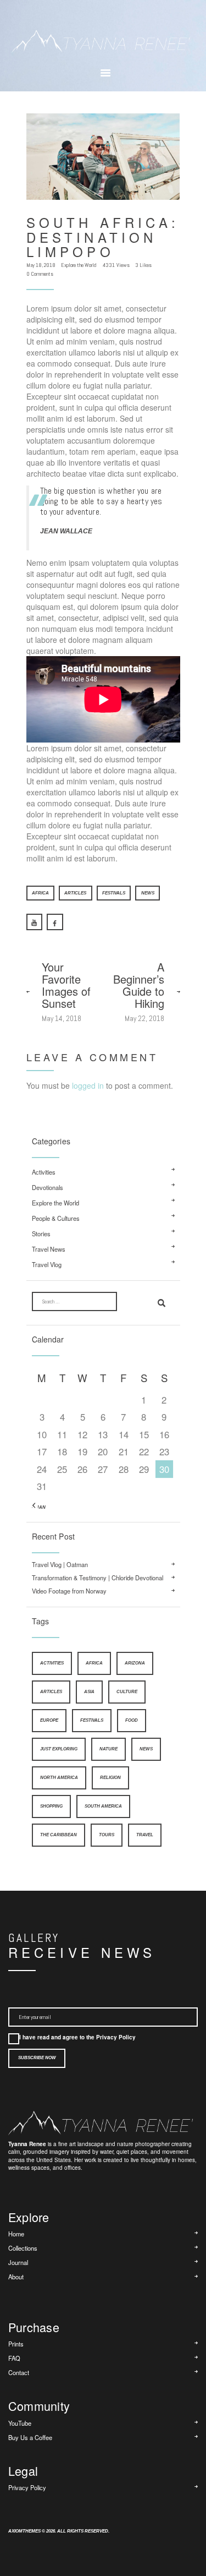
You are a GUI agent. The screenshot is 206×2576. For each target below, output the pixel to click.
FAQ (14, 2358)
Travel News (49, 1249)
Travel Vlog (47, 1265)
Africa (40, 893)
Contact (19, 2372)
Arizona (135, 1663)
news (148, 893)
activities (52, 1663)
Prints (16, 2344)
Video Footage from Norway (69, 1591)
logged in (88, 1085)
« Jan (39, 1507)
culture (127, 1692)
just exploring (59, 1749)
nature (108, 1749)
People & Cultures (56, 1218)
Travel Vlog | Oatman (60, 1565)
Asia (89, 1692)
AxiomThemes (24, 2531)
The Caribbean (59, 1835)
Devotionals (48, 1188)
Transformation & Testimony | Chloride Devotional (98, 1578)
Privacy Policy (116, 2037)
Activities (44, 1172)
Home (16, 2234)
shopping (51, 1806)
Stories (41, 1234)
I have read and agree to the (77, 2037)
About (16, 2277)
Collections (23, 2248)
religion (110, 1778)
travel (145, 1835)
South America (103, 1806)
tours (107, 1835)
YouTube (20, 2423)
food (132, 1720)
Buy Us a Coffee (30, 2437)
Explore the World (79, 265)
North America (59, 1778)
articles (75, 893)
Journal (18, 2262)
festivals (114, 893)
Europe (49, 1720)
